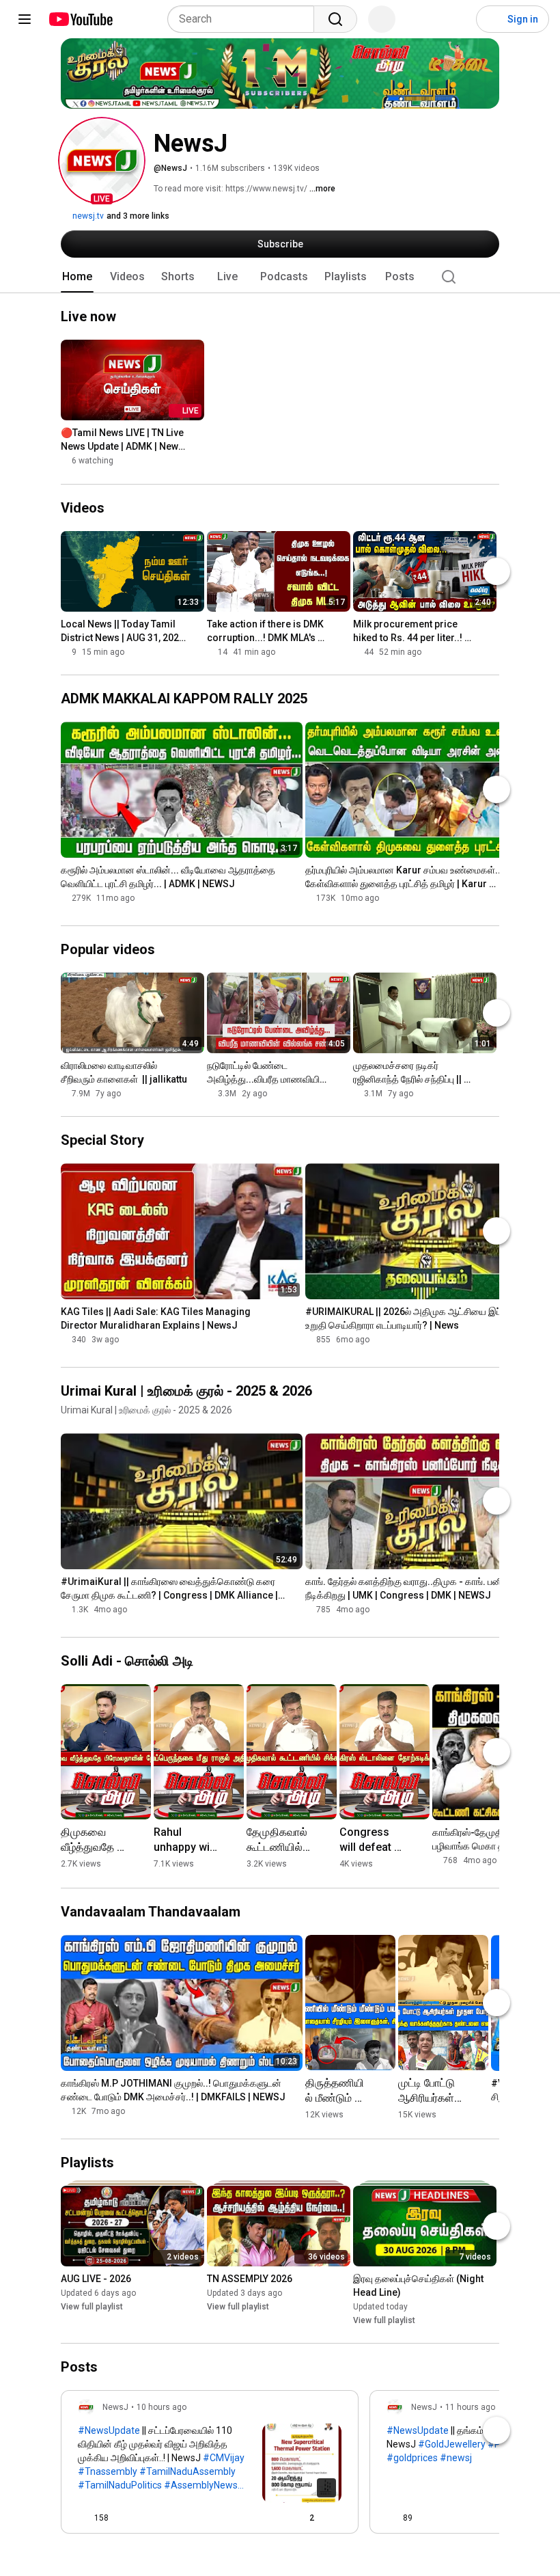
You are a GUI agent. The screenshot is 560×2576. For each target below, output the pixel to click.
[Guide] (25, 19)
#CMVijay (224, 2458)
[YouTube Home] (80, 19)
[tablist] (280, 277)
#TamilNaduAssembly (187, 2471)
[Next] (496, 571)
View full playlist (92, 2307)
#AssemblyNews (201, 2485)
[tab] (77, 277)
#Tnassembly (108, 2471)
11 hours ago (470, 2407)
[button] (102, 161)
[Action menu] (336, 2518)
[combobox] (245, 19)
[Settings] (457, 19)
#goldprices (412, 2458)
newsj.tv (87, 216)
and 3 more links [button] (138, 216)
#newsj (456, 2458)
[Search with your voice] (382, 19)
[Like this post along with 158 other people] (83, 2518)
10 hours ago (162, 2407)
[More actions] (197, 436)
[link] (210, 2466)
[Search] (335, 19)
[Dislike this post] (125, 2518)
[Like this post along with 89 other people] (392, 2518)
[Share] (267, 2518)
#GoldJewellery (452, 2444)
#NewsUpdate (109, 2430)
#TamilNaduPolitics (120, 2485)
